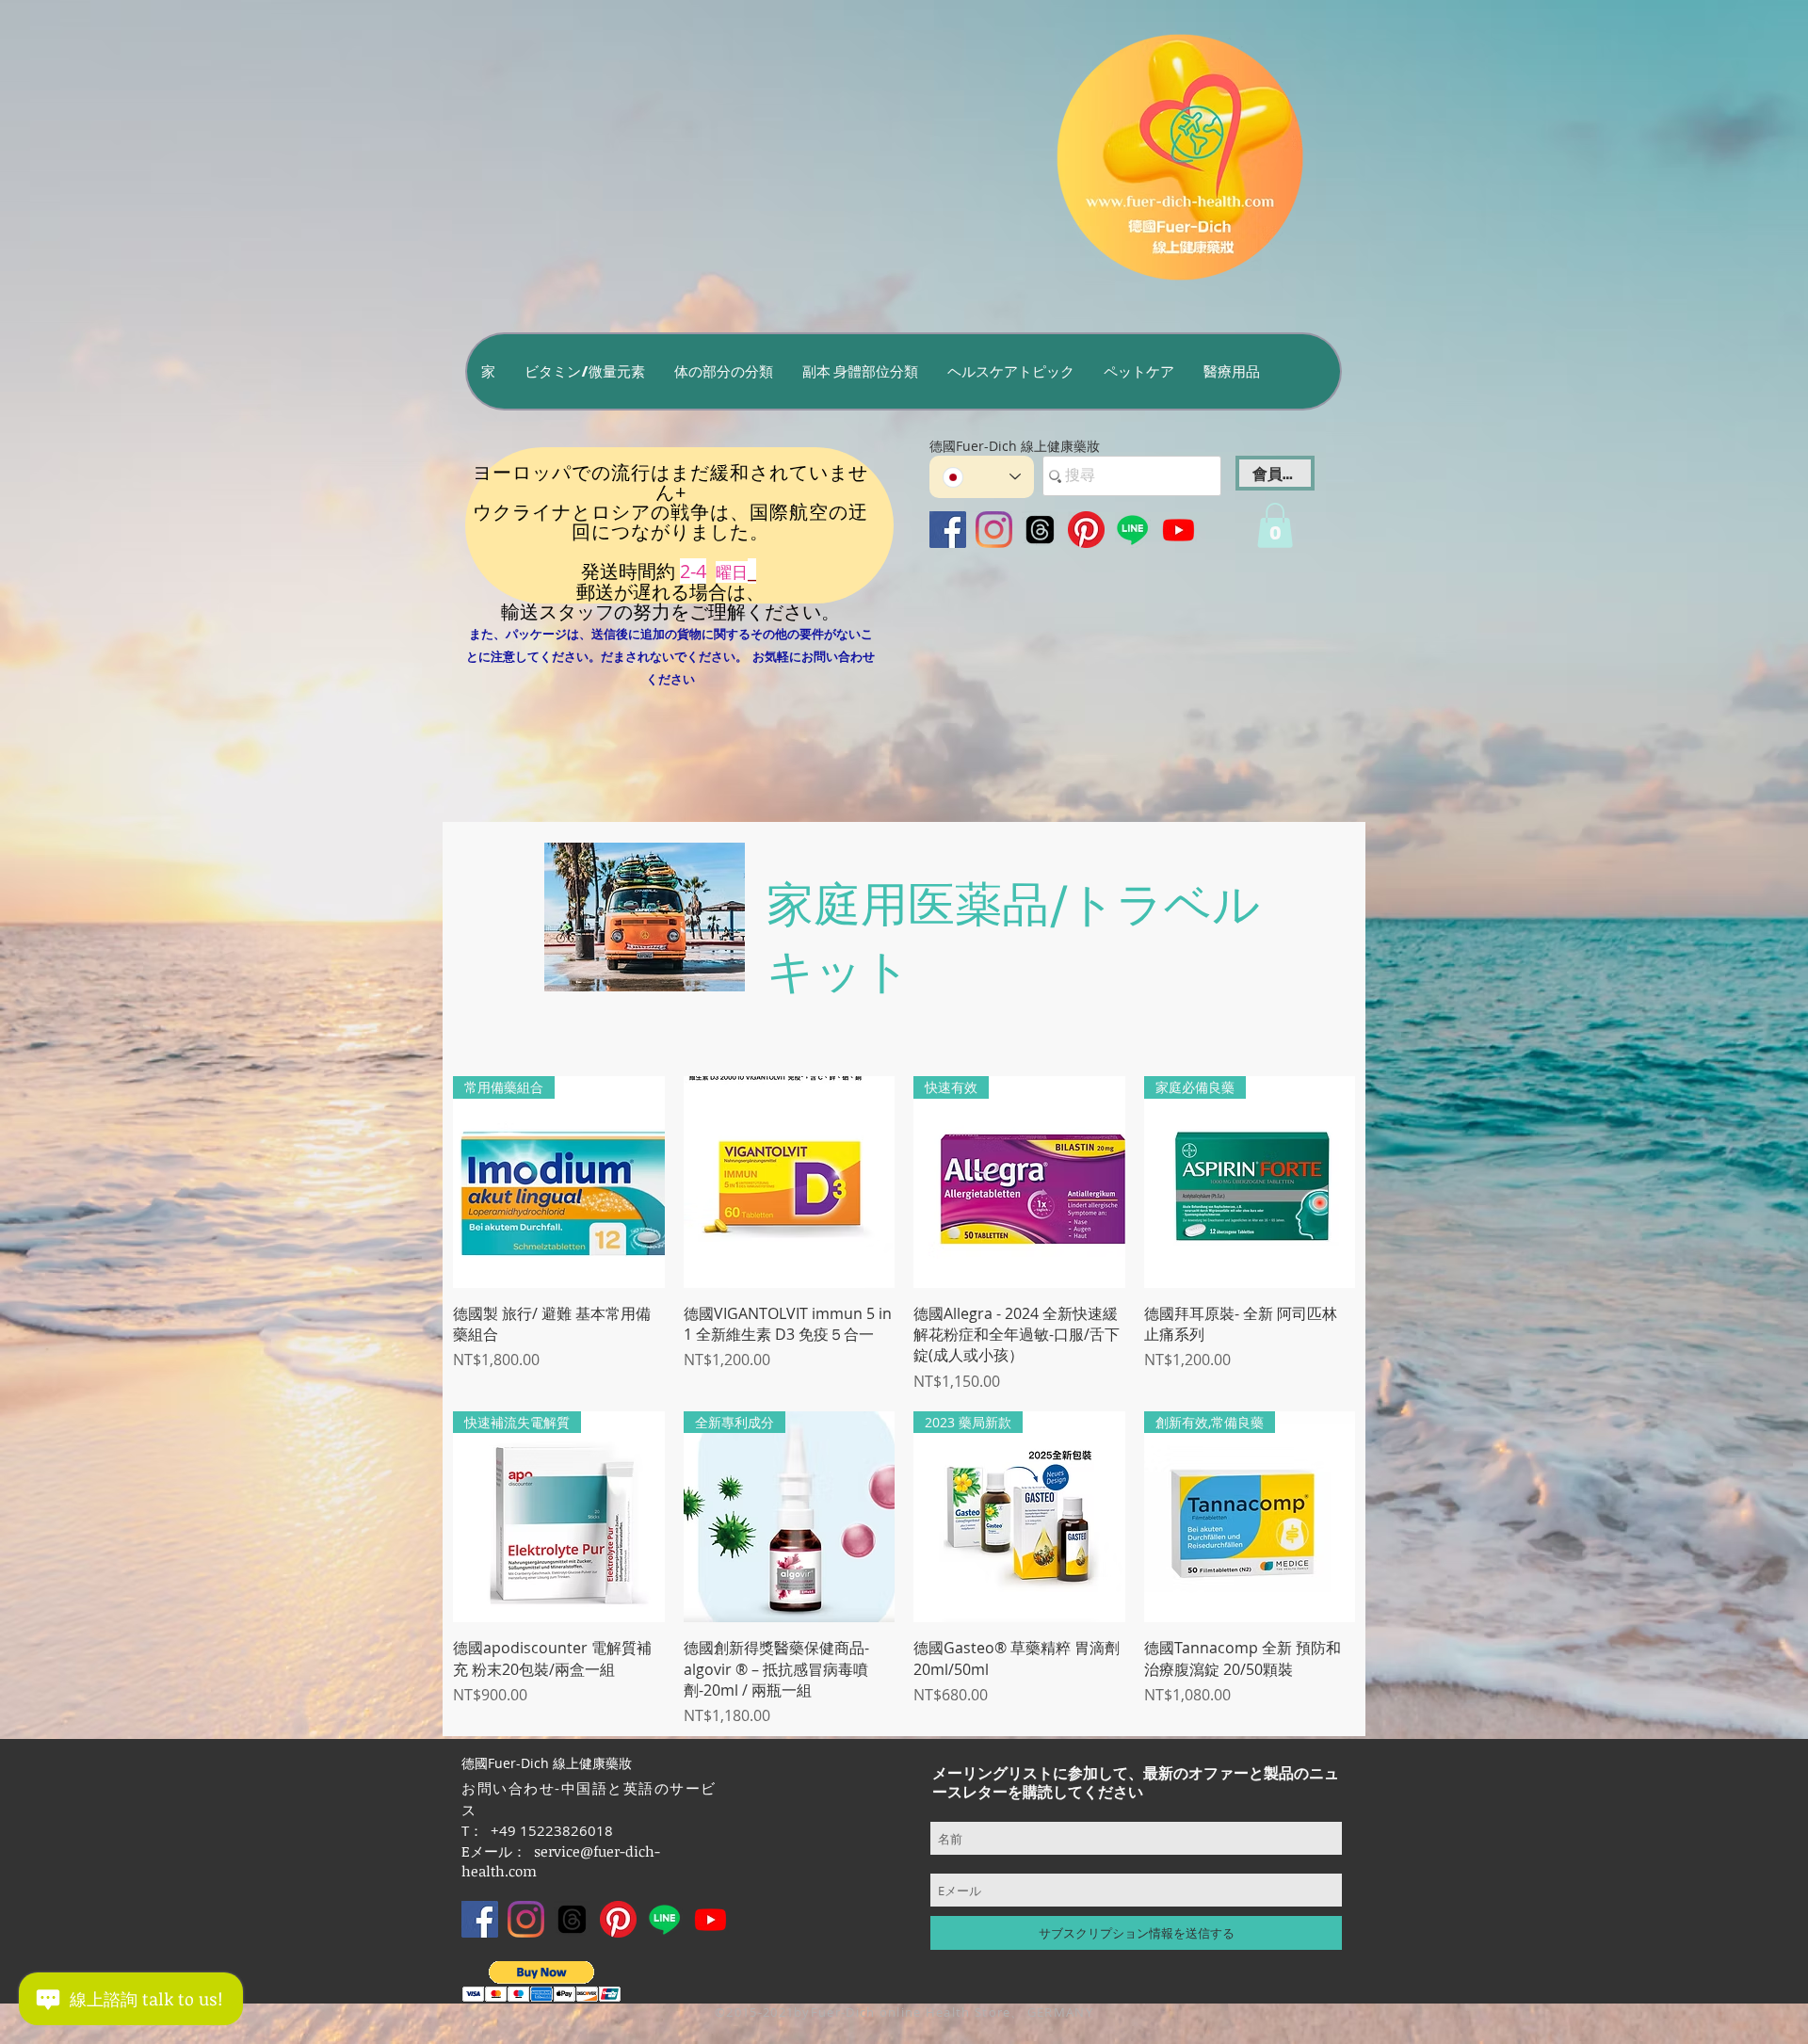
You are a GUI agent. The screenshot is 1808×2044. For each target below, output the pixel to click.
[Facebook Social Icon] (948, 530)
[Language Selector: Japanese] (982, 477)
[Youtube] (1178, 530)
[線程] (1040, 530)
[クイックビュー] (790, 1182)
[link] (1275, 525)
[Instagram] (994, 530)
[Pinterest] (1086, 530)
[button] (584, 371)
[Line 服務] (1132, 530)
